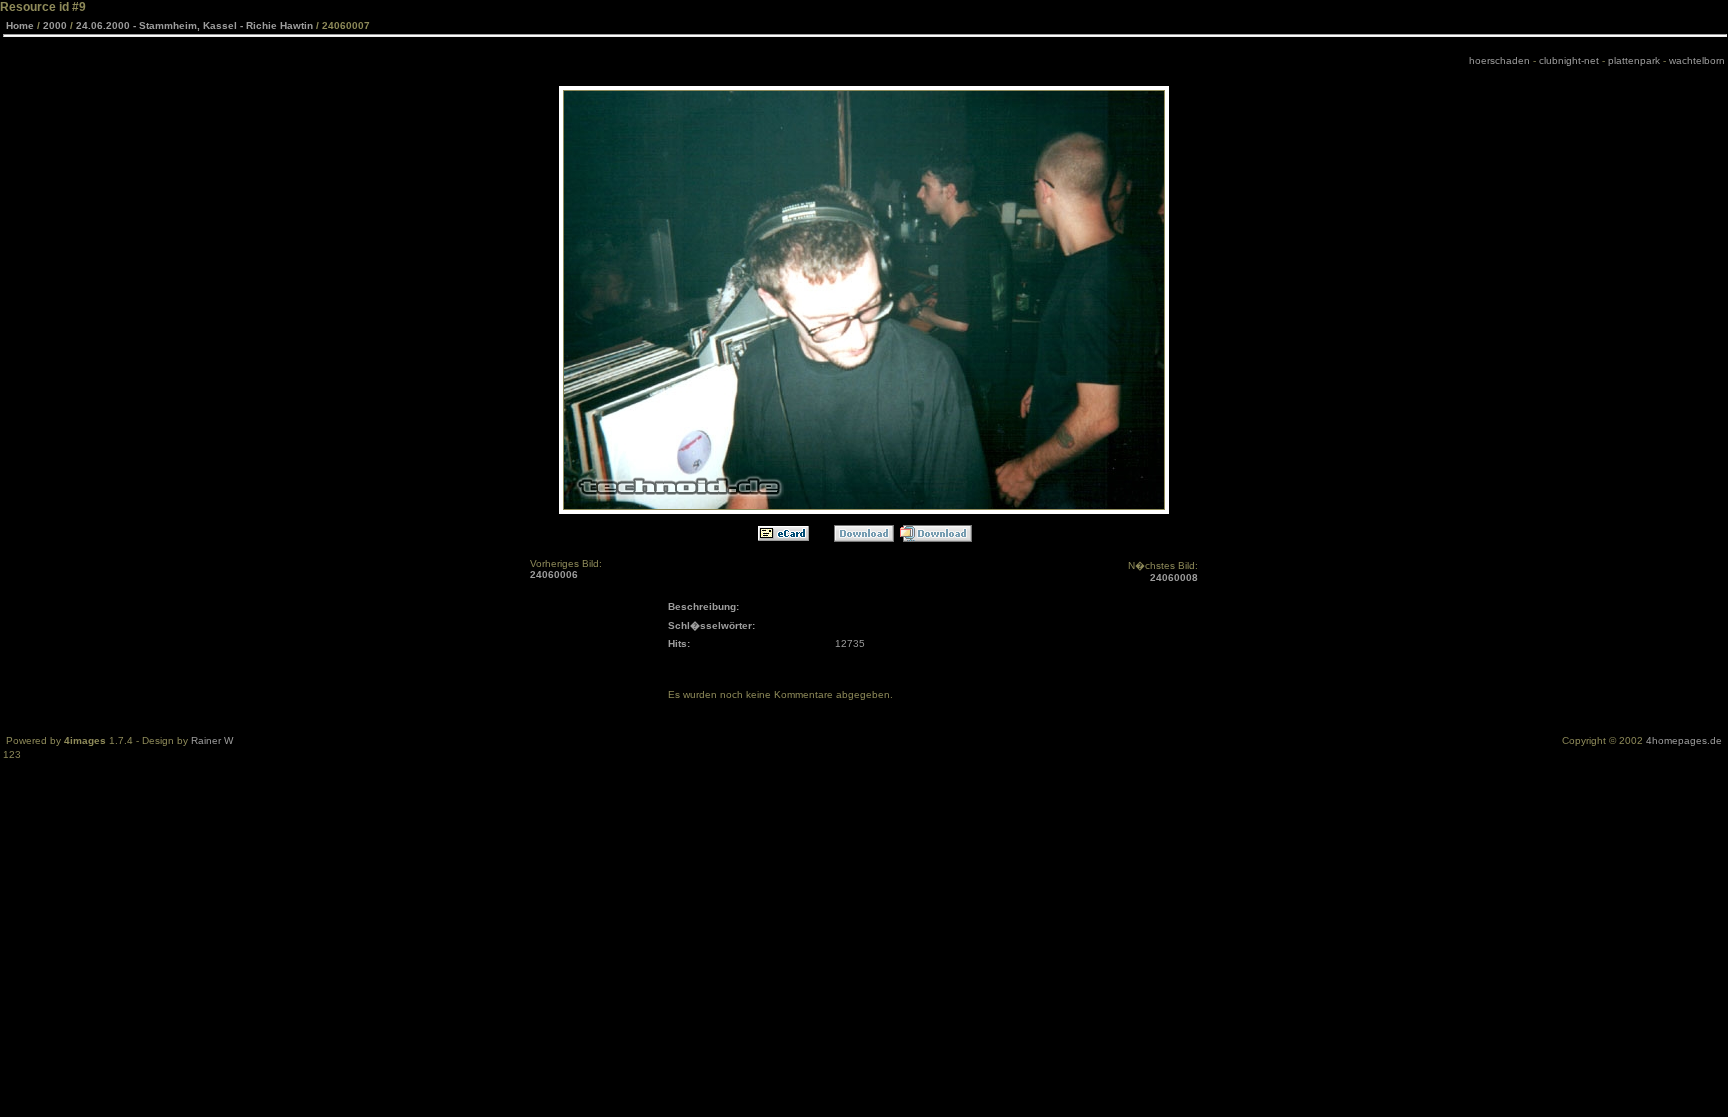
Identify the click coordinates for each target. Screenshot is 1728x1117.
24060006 (554, 574)
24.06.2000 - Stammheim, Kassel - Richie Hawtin (194, 25)
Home (20, 25)
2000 (55, 25)
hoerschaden (1499, 60)
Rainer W (212, 740)
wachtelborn (1697, 60)
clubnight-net (1569, 60)
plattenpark (1634, 60)
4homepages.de (1684, 740)
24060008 (1174, 577)
